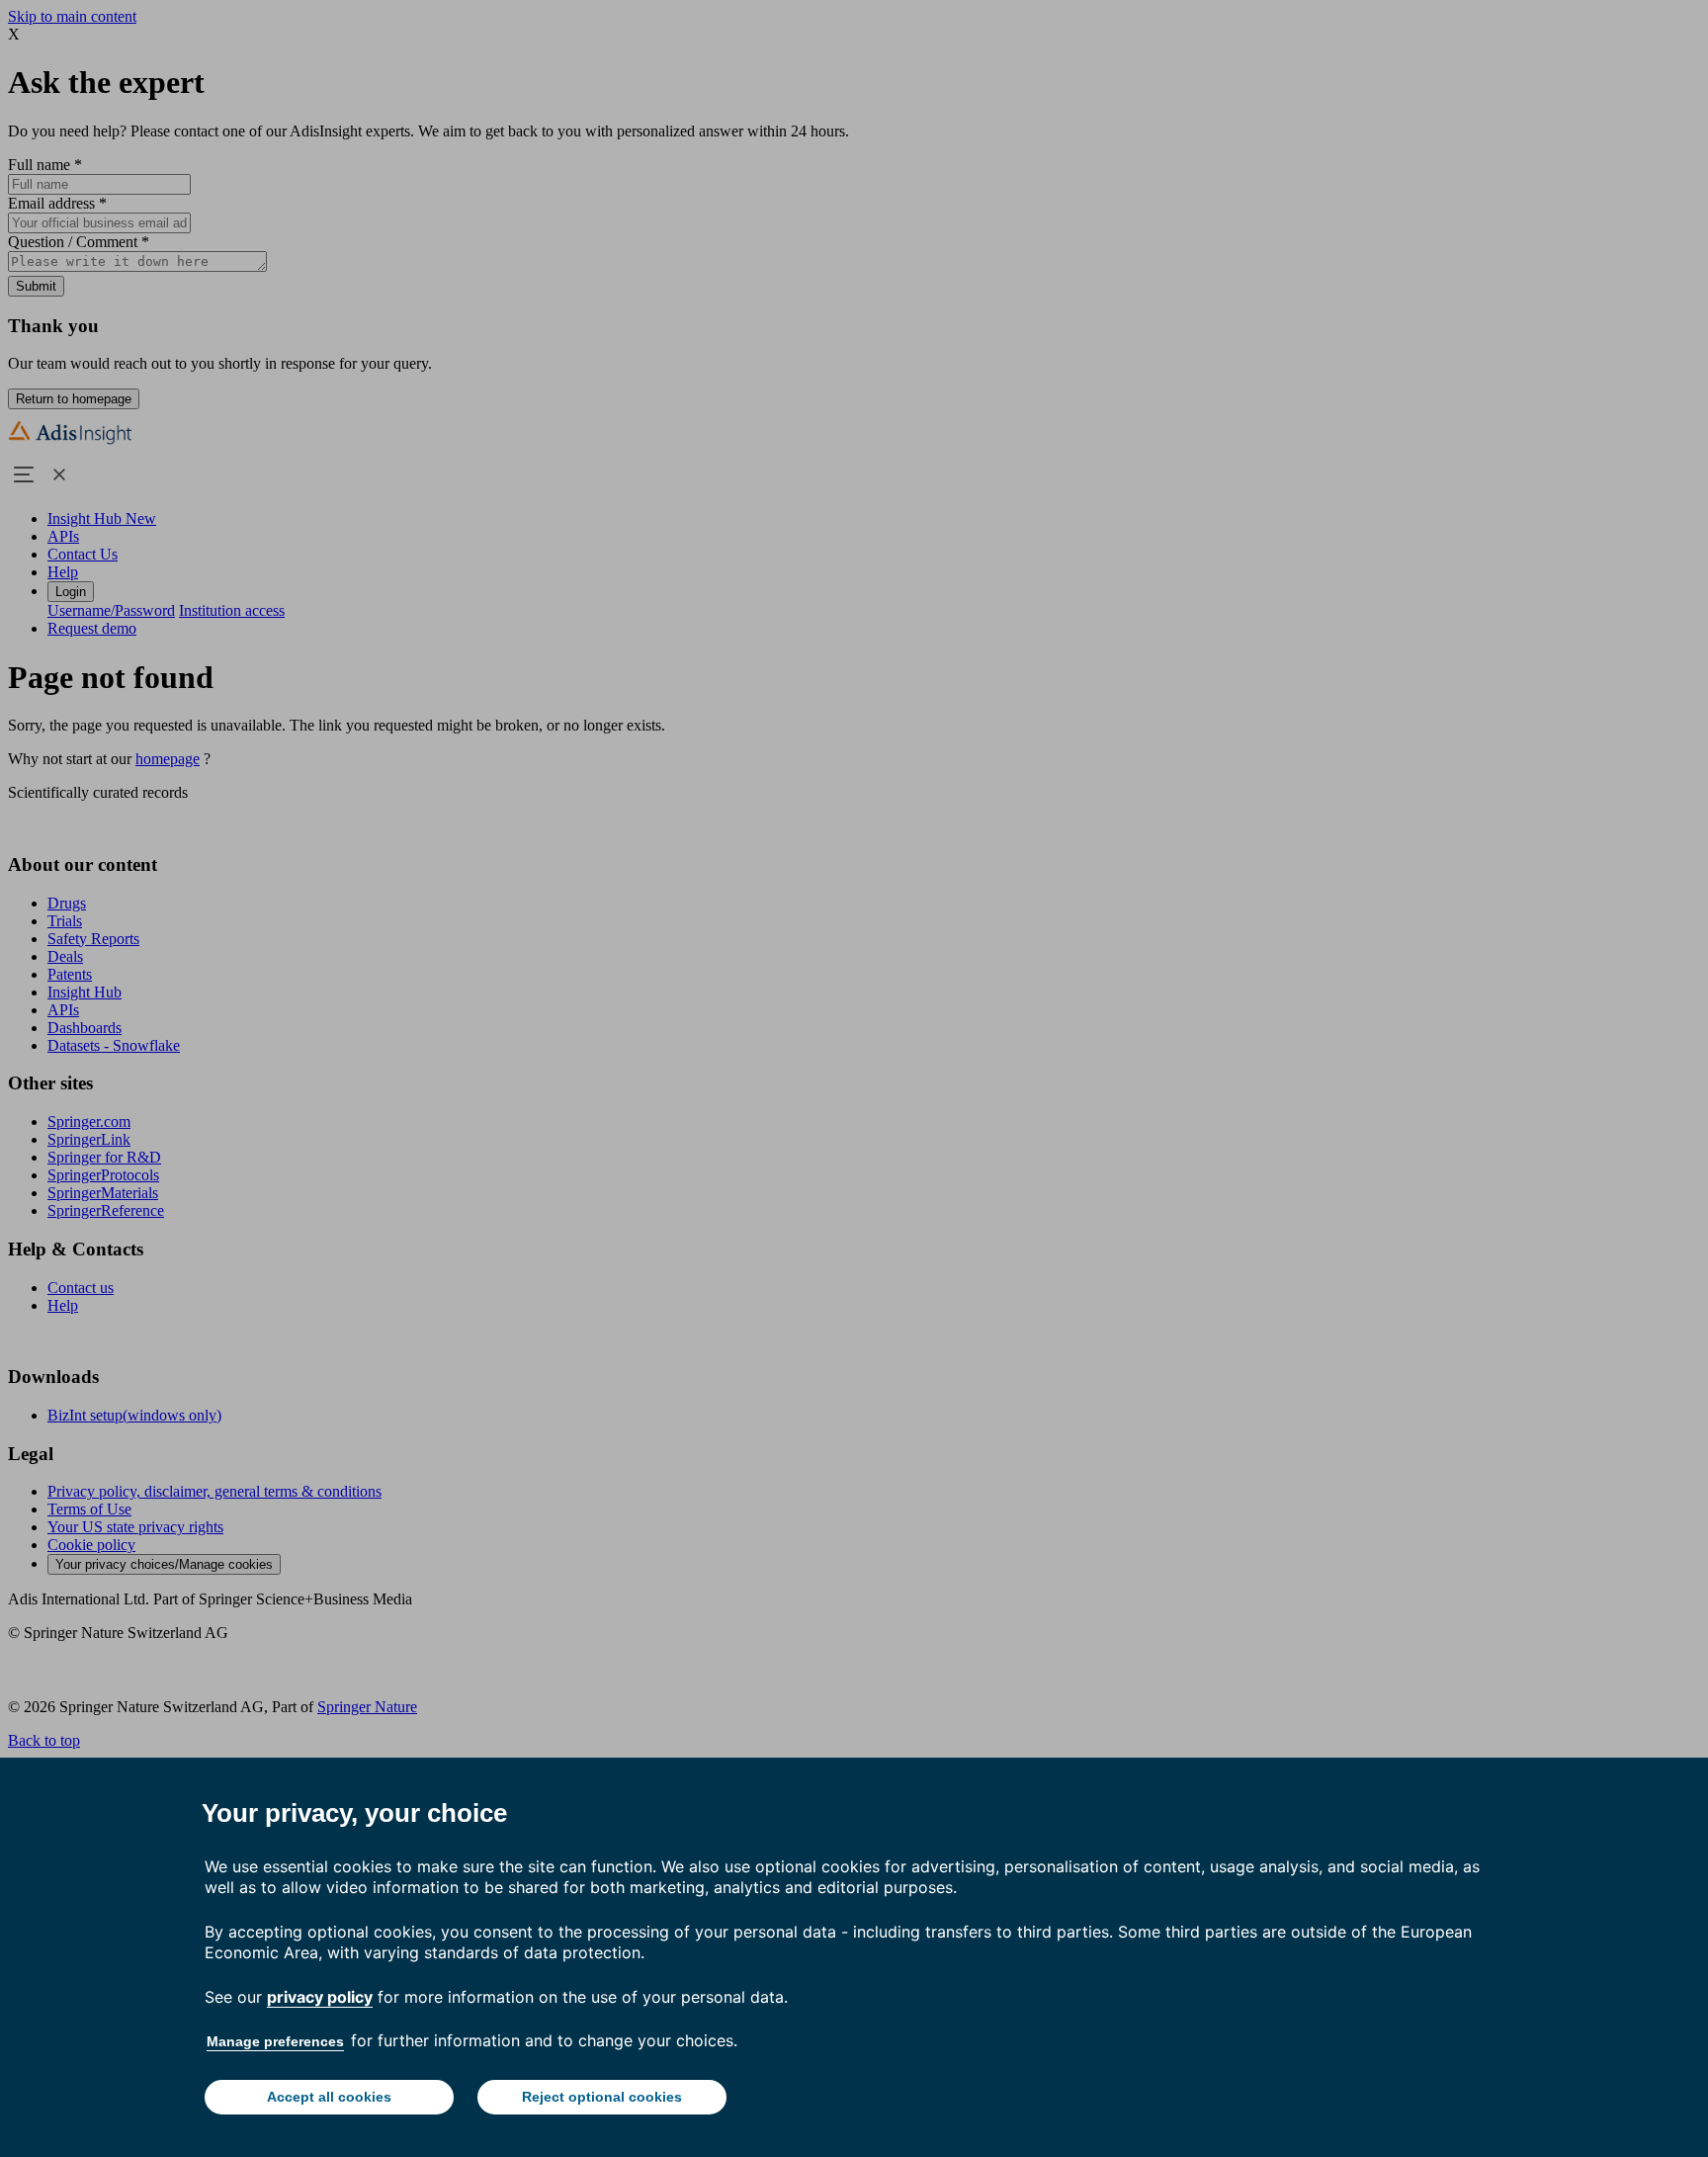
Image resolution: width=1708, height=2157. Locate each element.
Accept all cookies (329, 2097)
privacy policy (320, 1997)
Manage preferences (275, 2041)
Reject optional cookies (602, 2097)
